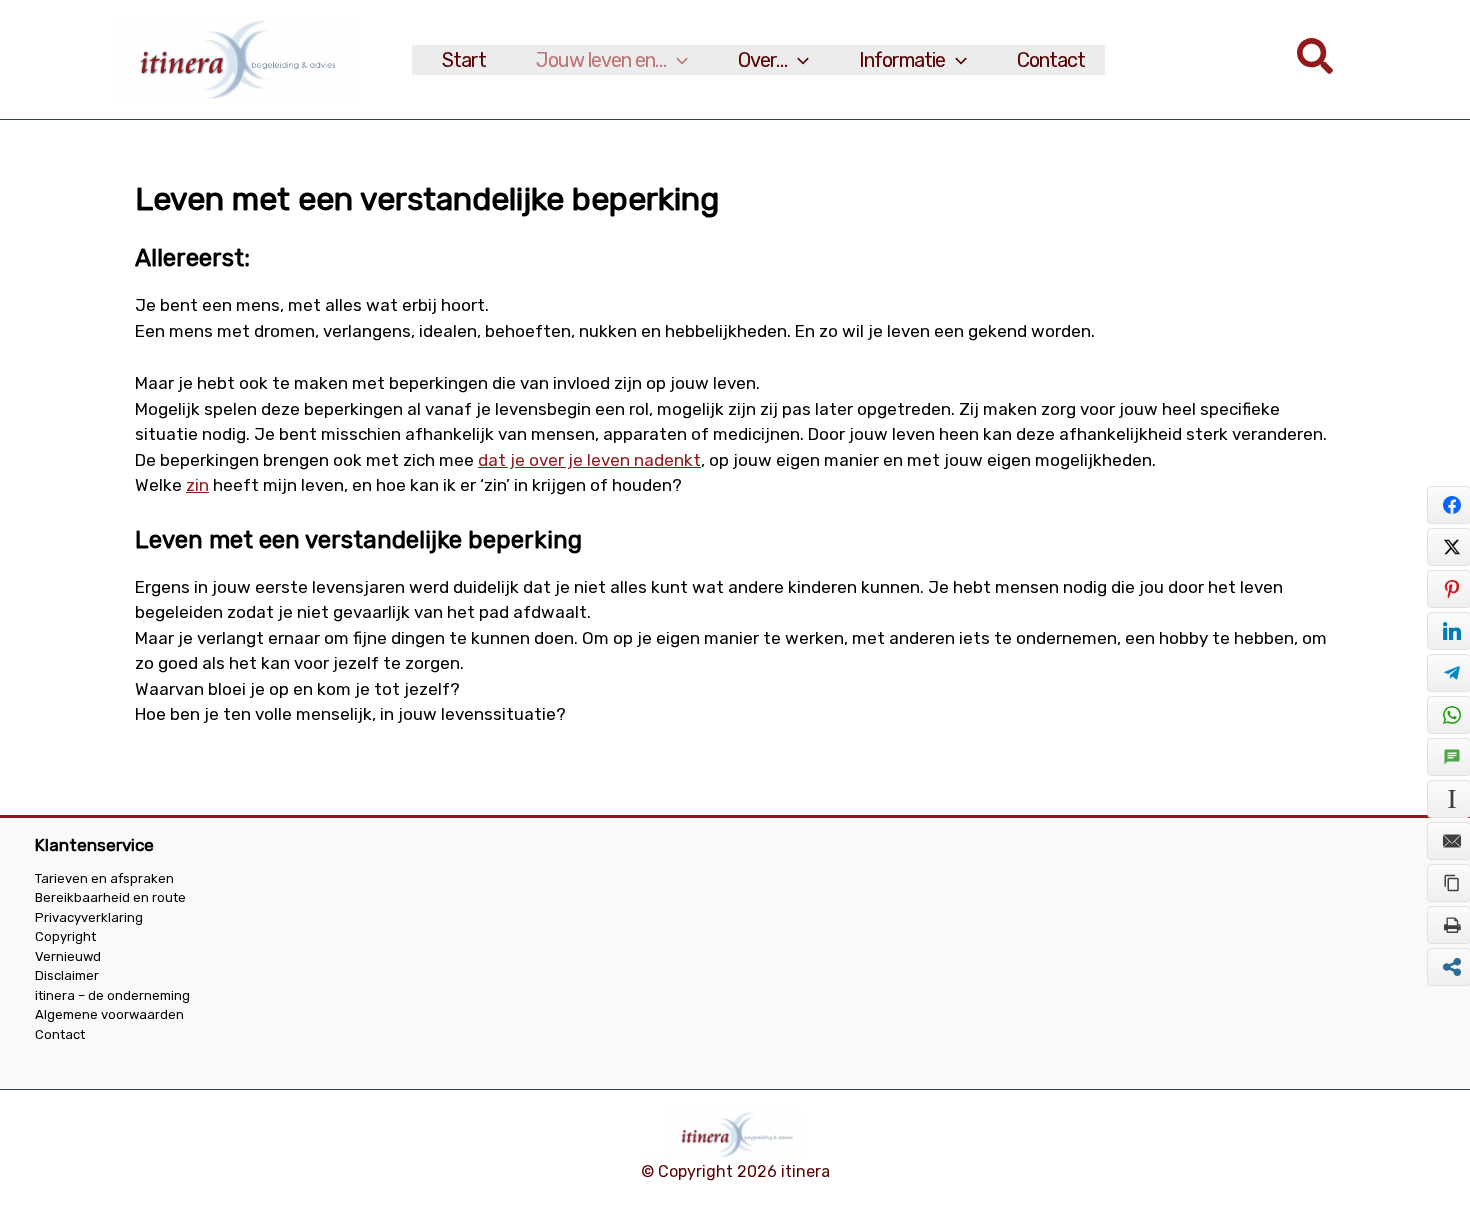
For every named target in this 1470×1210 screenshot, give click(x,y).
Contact (60, 1034)
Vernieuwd (68, 956)
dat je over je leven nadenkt (589, 460)
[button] (677, 60)
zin (197, 485)
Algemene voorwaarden (109, 1014)
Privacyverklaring (89, 917)
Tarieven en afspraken (104, 878)
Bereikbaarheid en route (110, 897)
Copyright (65, 936)
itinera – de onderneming (112, 995)
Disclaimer (67, 975)
